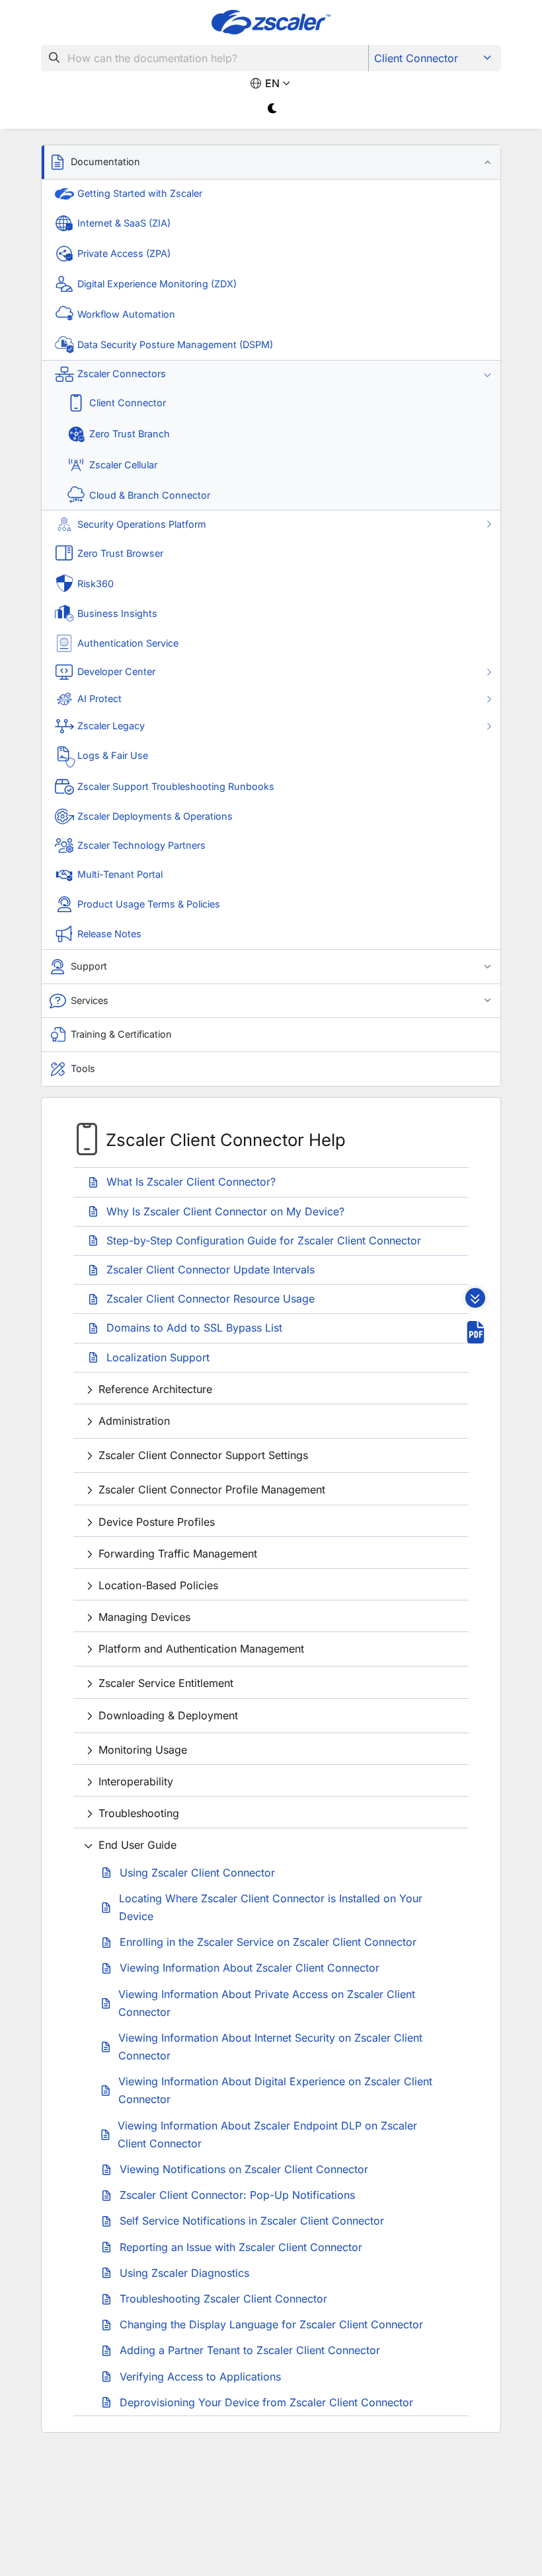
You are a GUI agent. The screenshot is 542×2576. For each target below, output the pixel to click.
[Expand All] (475, 1298)
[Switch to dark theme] (273, 109)
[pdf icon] (476, 1332)
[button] (271, 162)
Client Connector (416, 58)
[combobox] (205, 58)
